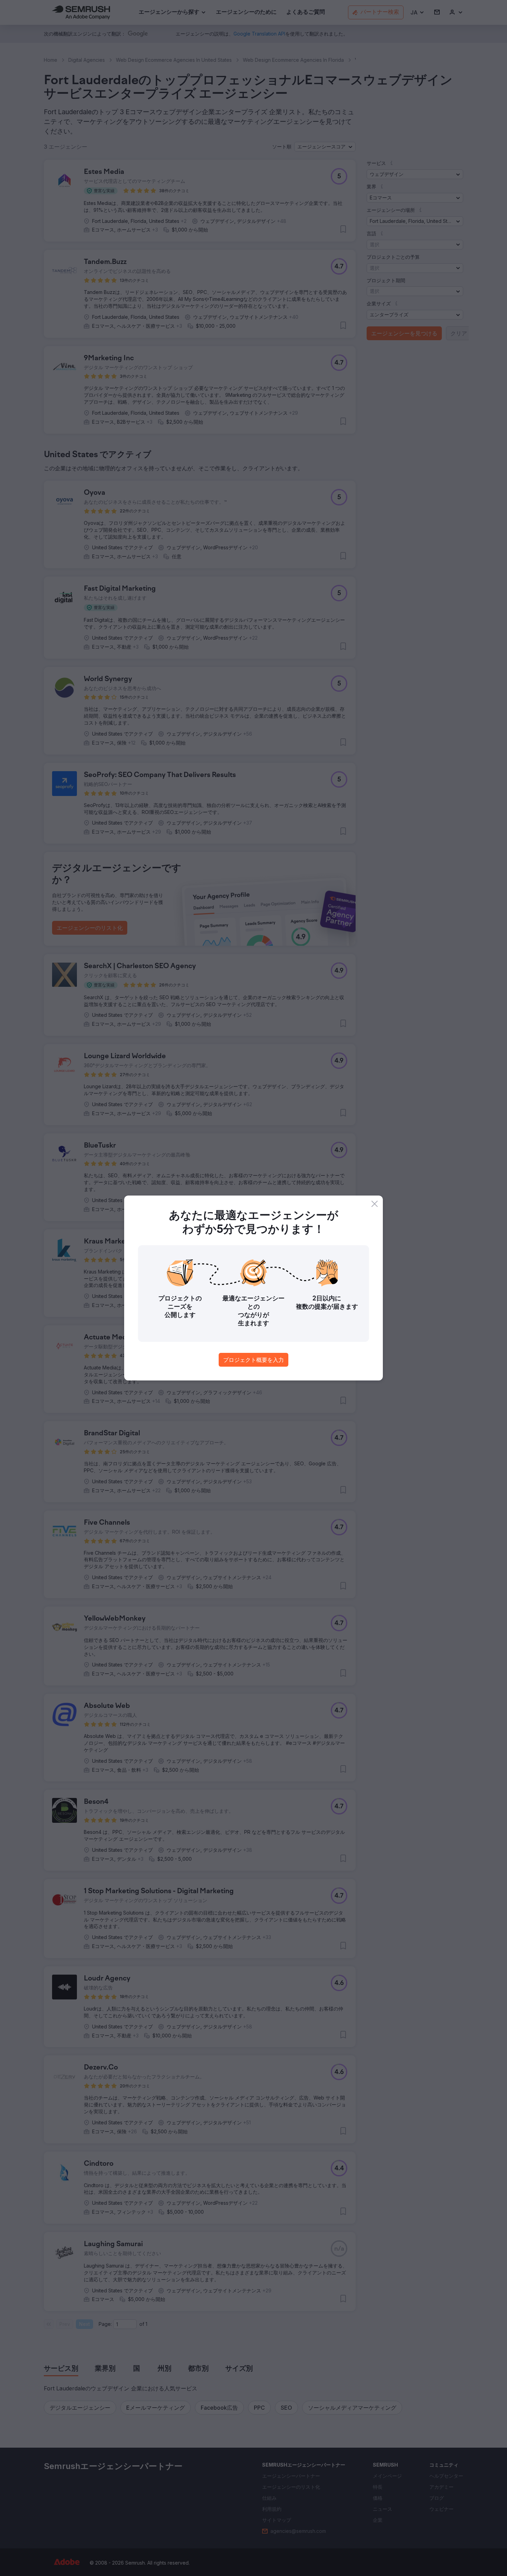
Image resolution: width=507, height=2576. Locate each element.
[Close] (375, 1204)
